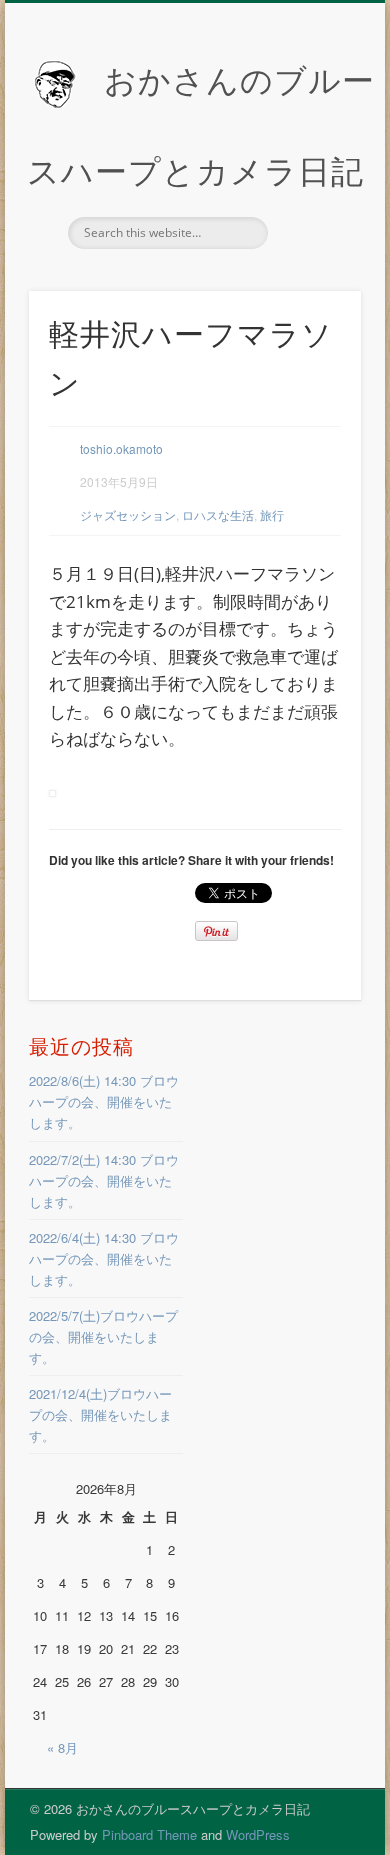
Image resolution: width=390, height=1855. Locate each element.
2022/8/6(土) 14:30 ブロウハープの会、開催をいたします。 (104, 1101)
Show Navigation (312, 179)
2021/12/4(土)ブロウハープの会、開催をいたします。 (100, 1414)
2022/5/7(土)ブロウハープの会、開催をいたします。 (103, 1336)
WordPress (258, 1834)
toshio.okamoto (121, 448)
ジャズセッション (128, 514)
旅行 (272, 514)
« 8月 (62, 1747)
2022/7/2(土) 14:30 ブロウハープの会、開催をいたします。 (104, 1180)
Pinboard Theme (149, 1834)
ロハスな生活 (218, 514)
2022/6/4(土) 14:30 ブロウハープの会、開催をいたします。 (104, 1258)
